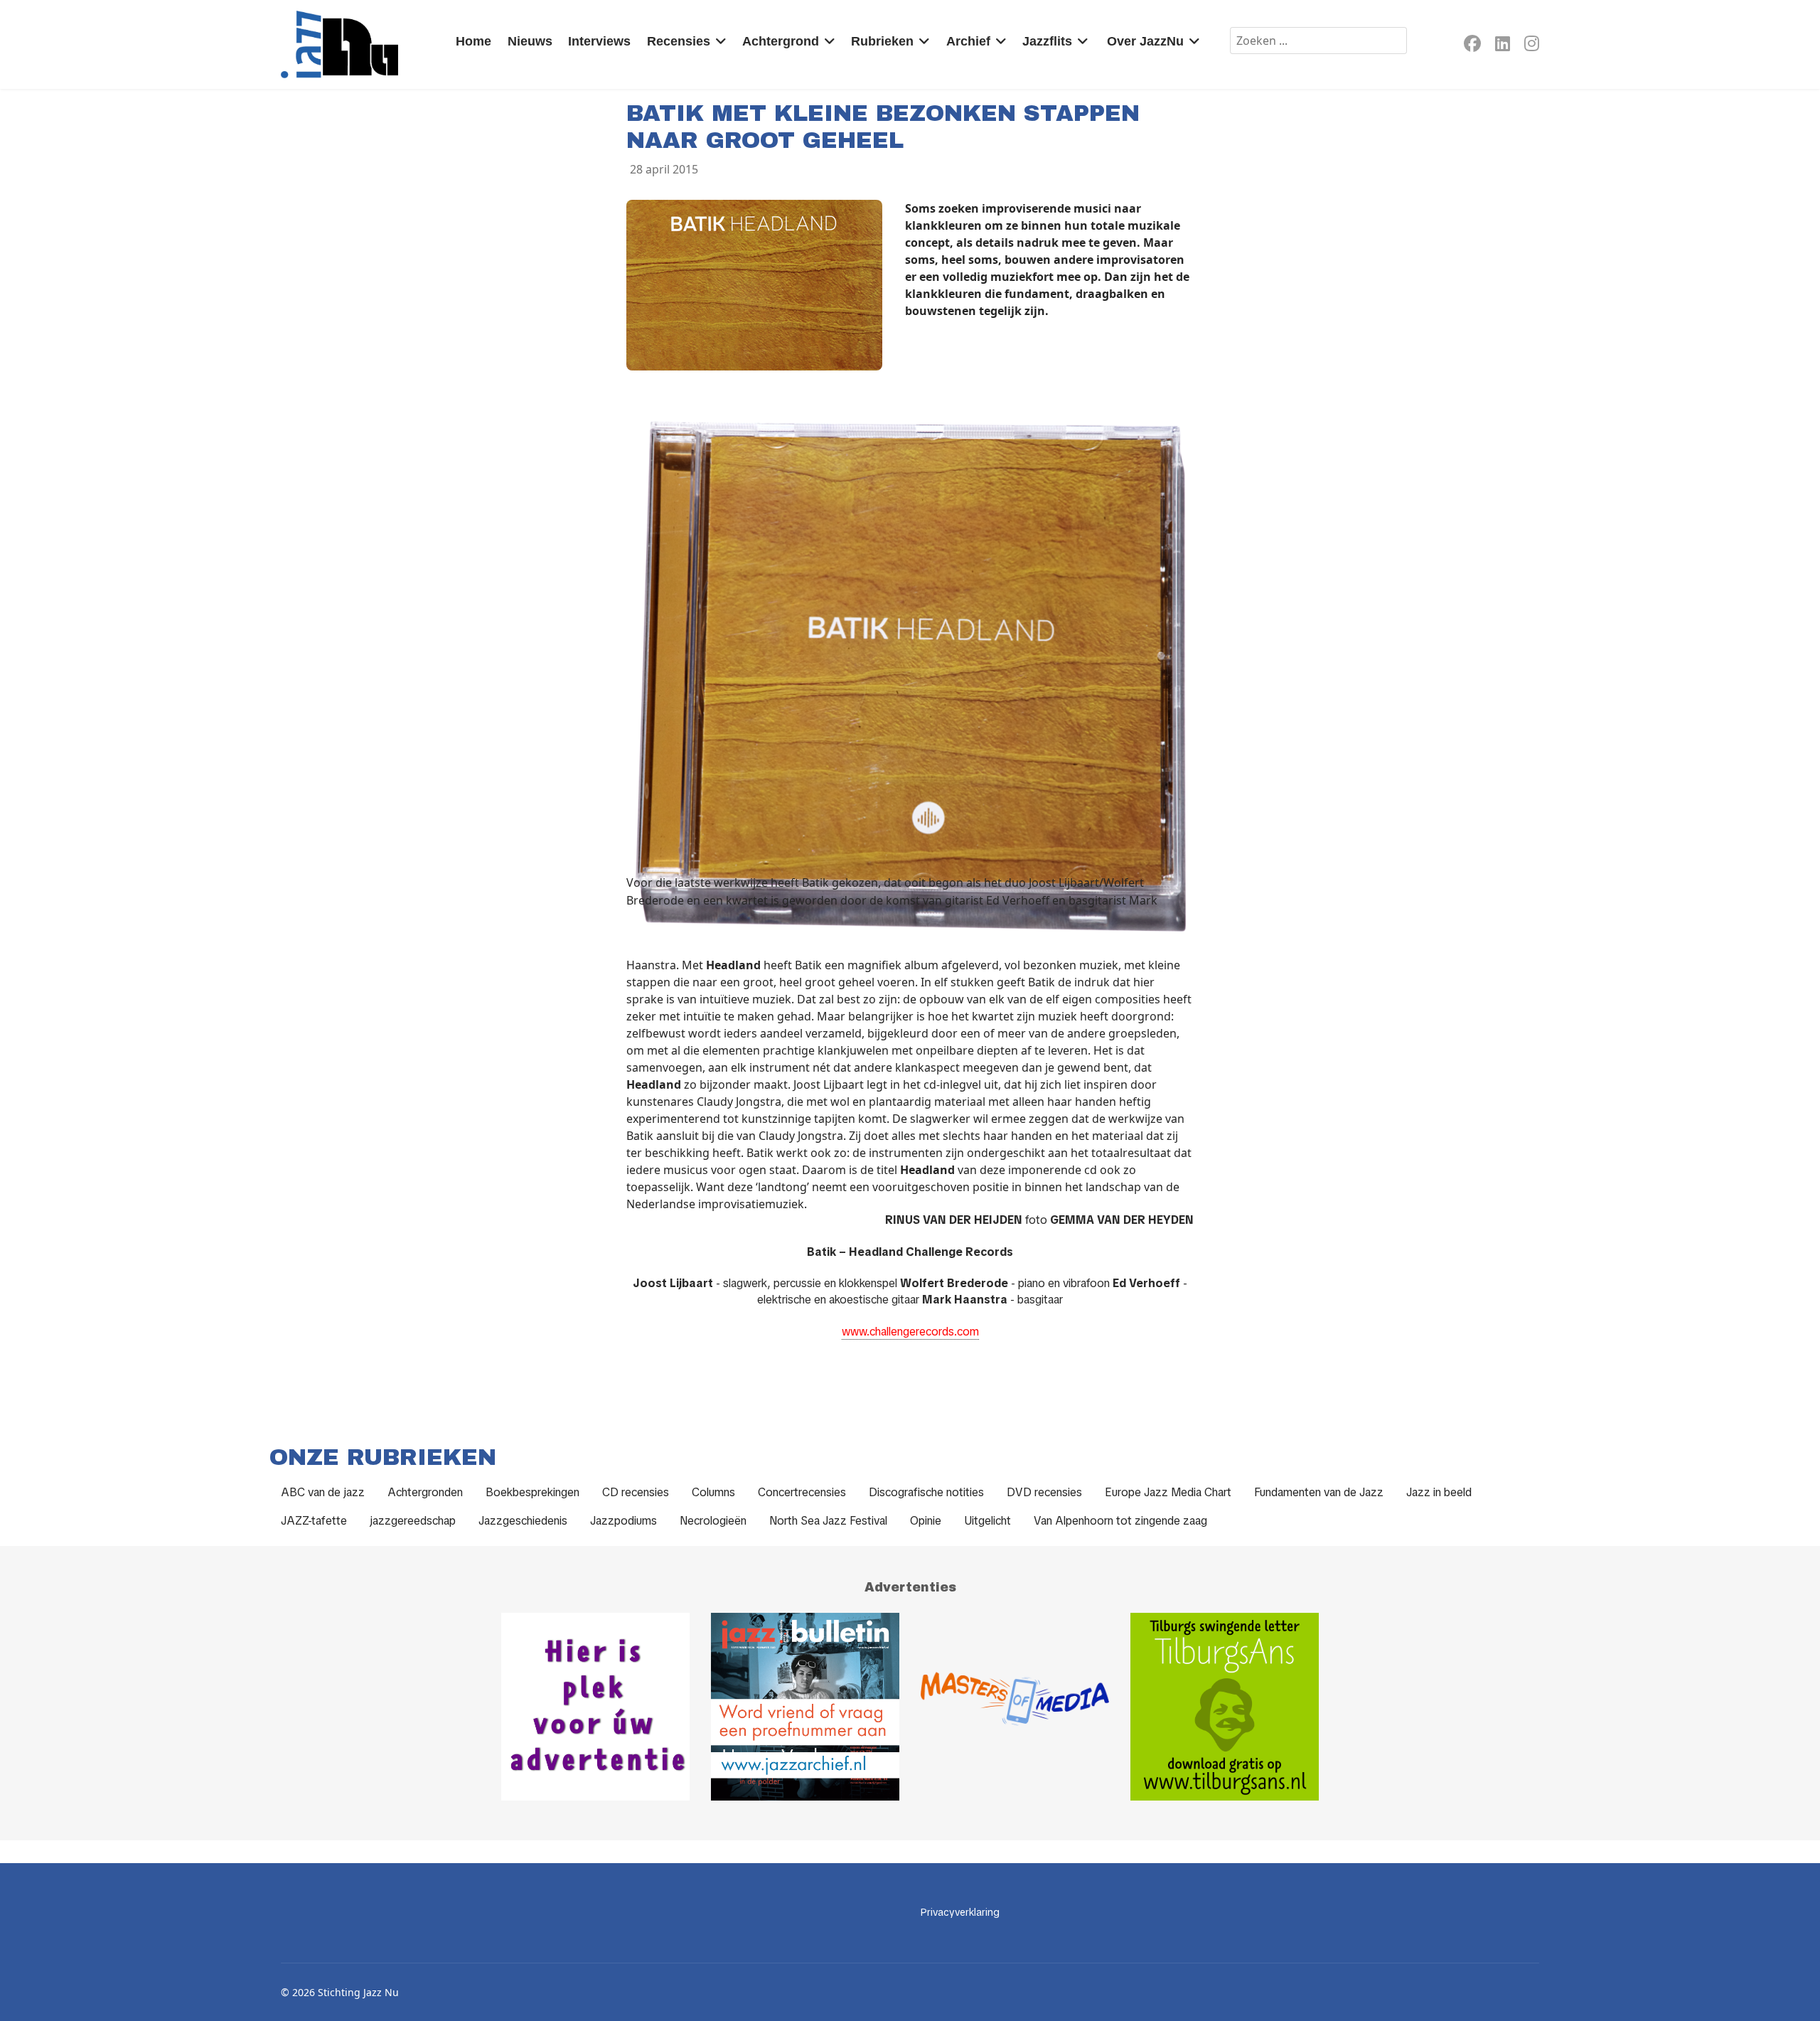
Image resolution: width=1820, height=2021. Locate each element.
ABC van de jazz (323, 1492)
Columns (713, 1492)
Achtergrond (781, 41)
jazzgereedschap (413, 1521)
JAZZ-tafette (314, 1521)
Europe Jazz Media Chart (1168, 1492)
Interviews (599, 41)
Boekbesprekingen (532, 1492)
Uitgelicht (987, 1521)
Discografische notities (926, 1492)
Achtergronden (425, 1492)
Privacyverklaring (960, 1912)
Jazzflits (1047, 41)
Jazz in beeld (1439, 1492)
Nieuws (530, 41)
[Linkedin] (1503, 46)
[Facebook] (1472, 46)
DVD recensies (1044, 1492)
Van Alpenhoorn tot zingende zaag (1120, 1521)
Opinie (926, 1521)
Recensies (679, 41)
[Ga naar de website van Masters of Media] (1015, 1707)
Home (473, 41)
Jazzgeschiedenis (523, 1521)
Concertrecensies (802, 1492)
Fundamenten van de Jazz (1319, 1492)
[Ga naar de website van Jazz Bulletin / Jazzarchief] (805, 1707)
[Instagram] (1532, 46)
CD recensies (636, 1492)
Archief (968, 41)
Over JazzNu (1145, 41)
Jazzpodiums (623, 1521)
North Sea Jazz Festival (828, 1521)
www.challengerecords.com (910, 1332)
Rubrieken (882, 41)
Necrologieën (713, 1521)
